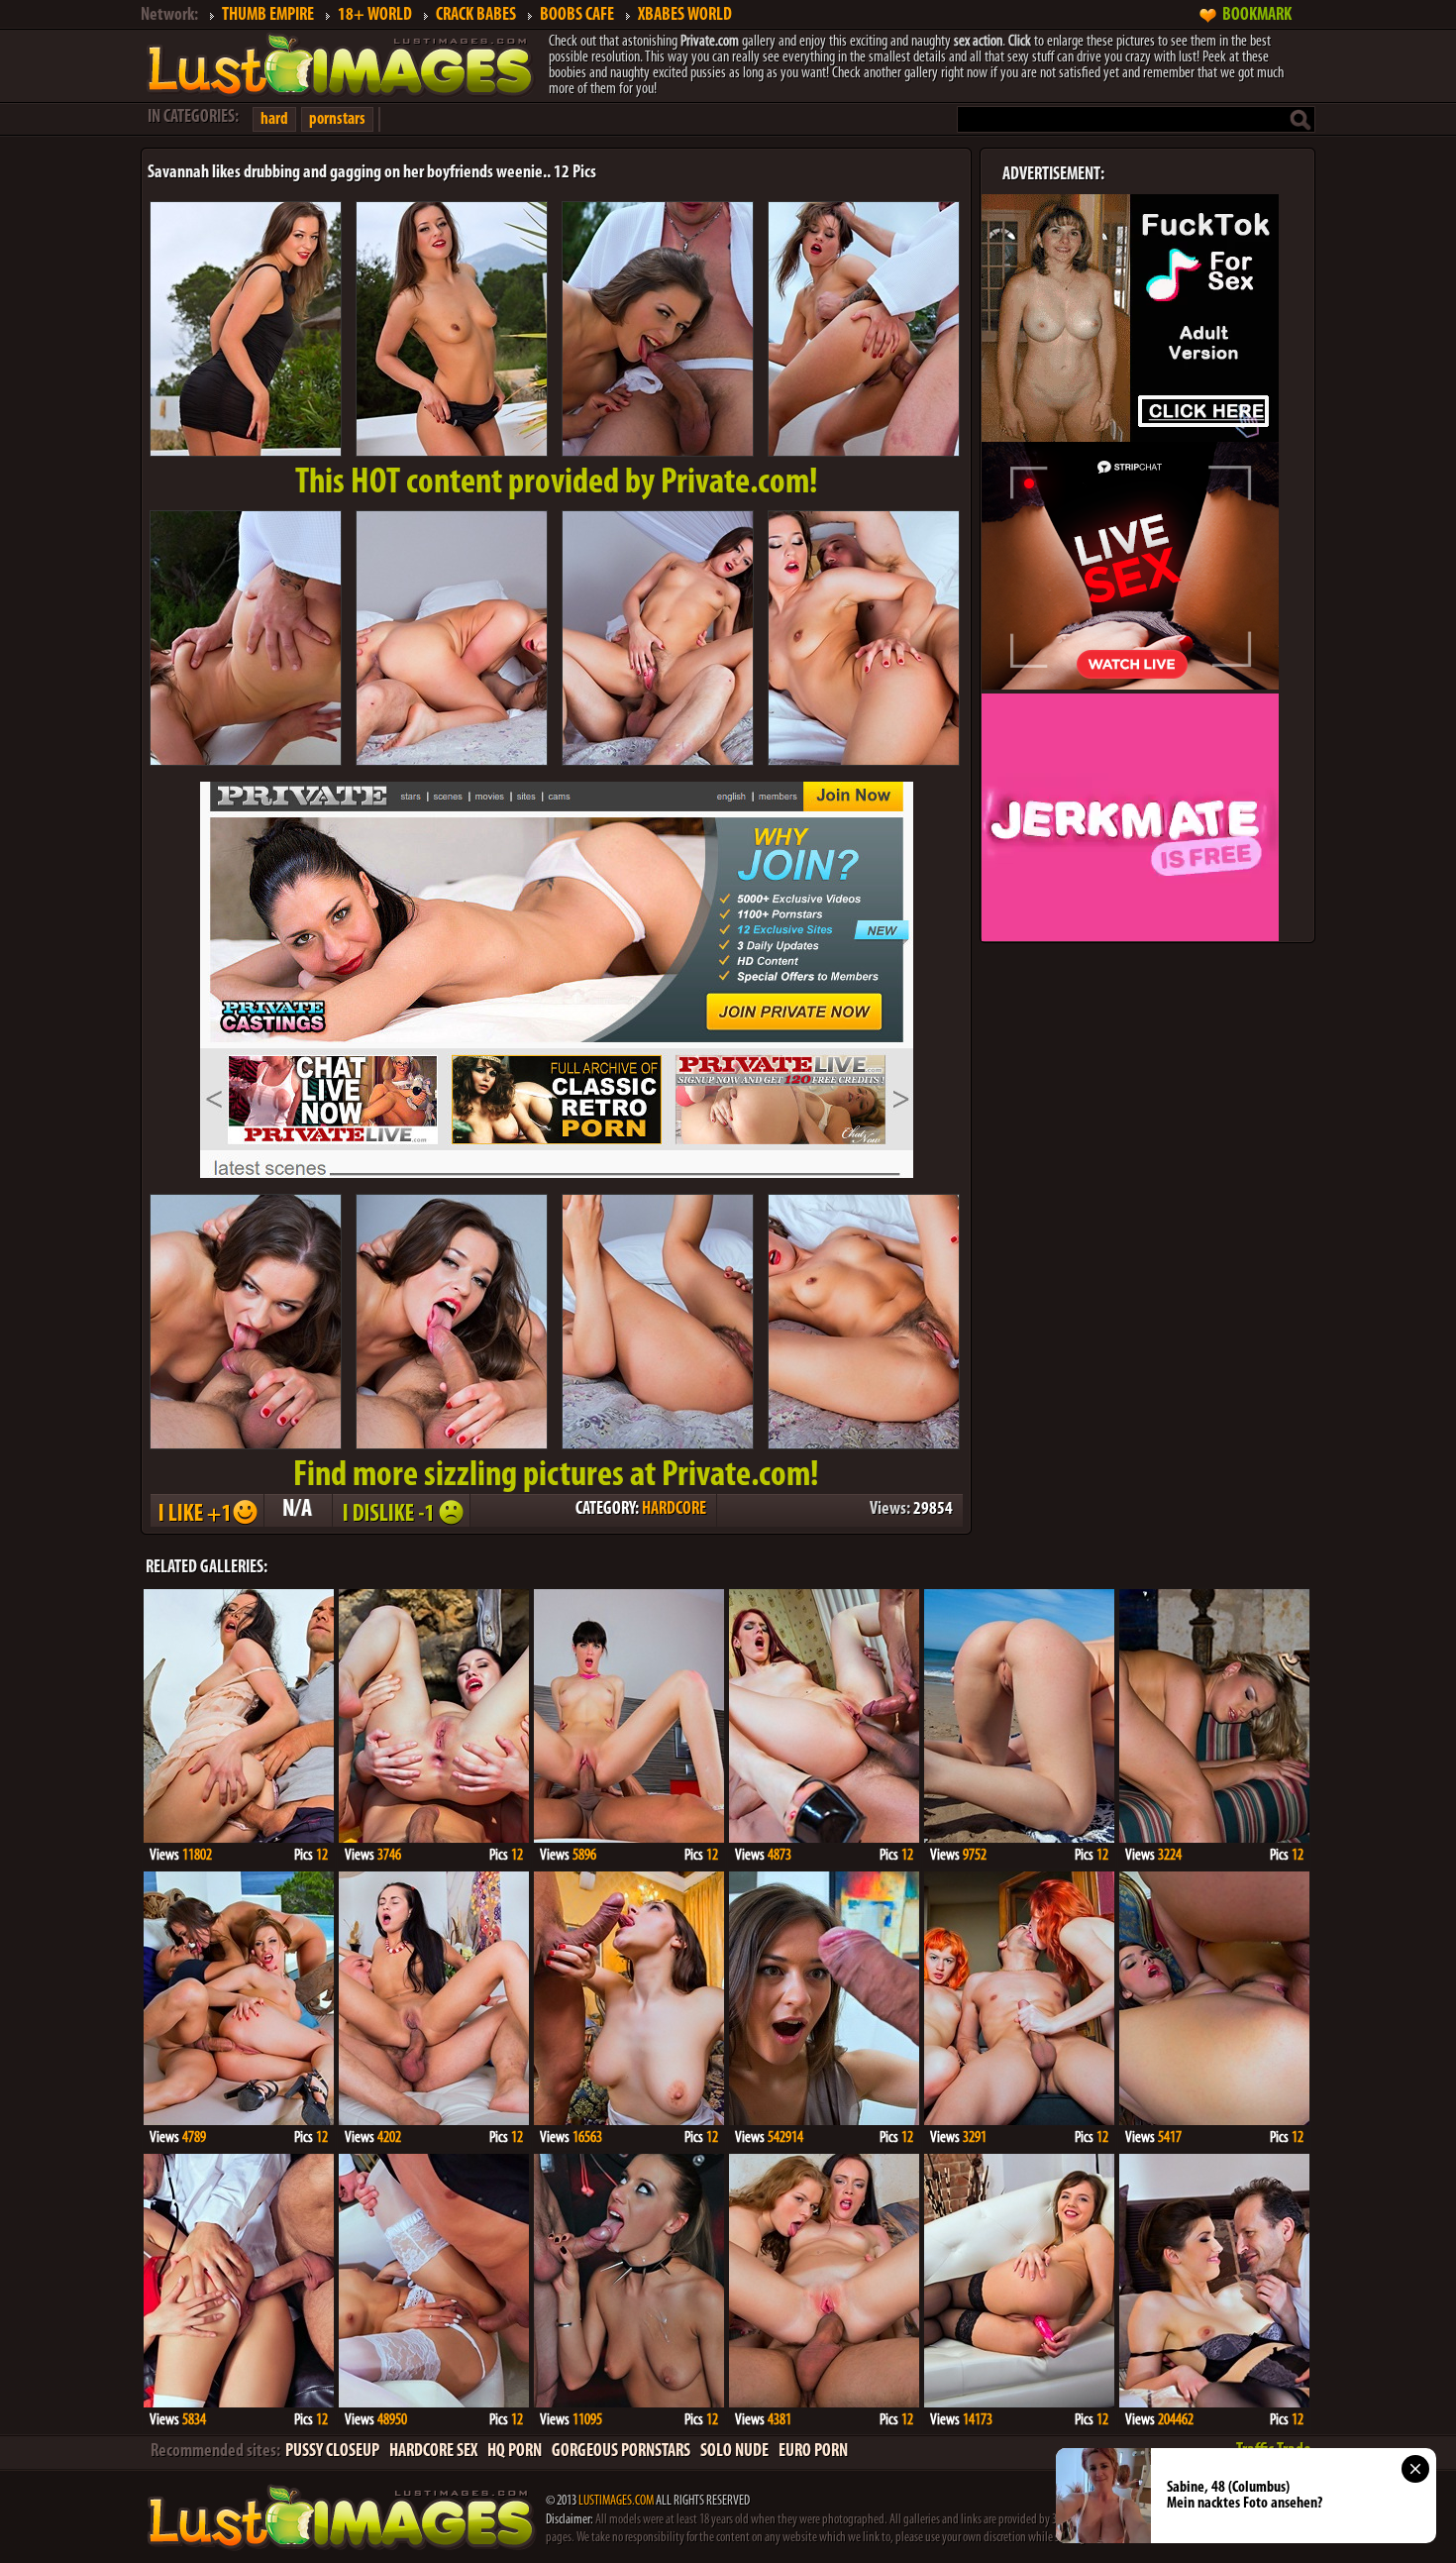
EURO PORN (813, 2452)
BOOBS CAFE (577, 16)
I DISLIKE (400, 1510)
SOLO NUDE (734, 2452)
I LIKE (206, 1510)
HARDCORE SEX (433, 2452)
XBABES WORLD (685, 16)
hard (274, 119)
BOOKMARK (1257, 16)
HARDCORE (674, 1510)
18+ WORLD (375, 16)
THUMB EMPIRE (268, 16)
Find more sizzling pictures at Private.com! (556, 1476)
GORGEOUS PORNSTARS (621, 2452)
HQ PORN (515, 2452)
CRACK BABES (476, 16)
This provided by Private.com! (557, 483)
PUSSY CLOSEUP (332, 2452)
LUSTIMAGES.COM (616, 2501)
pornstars (337, 119)
